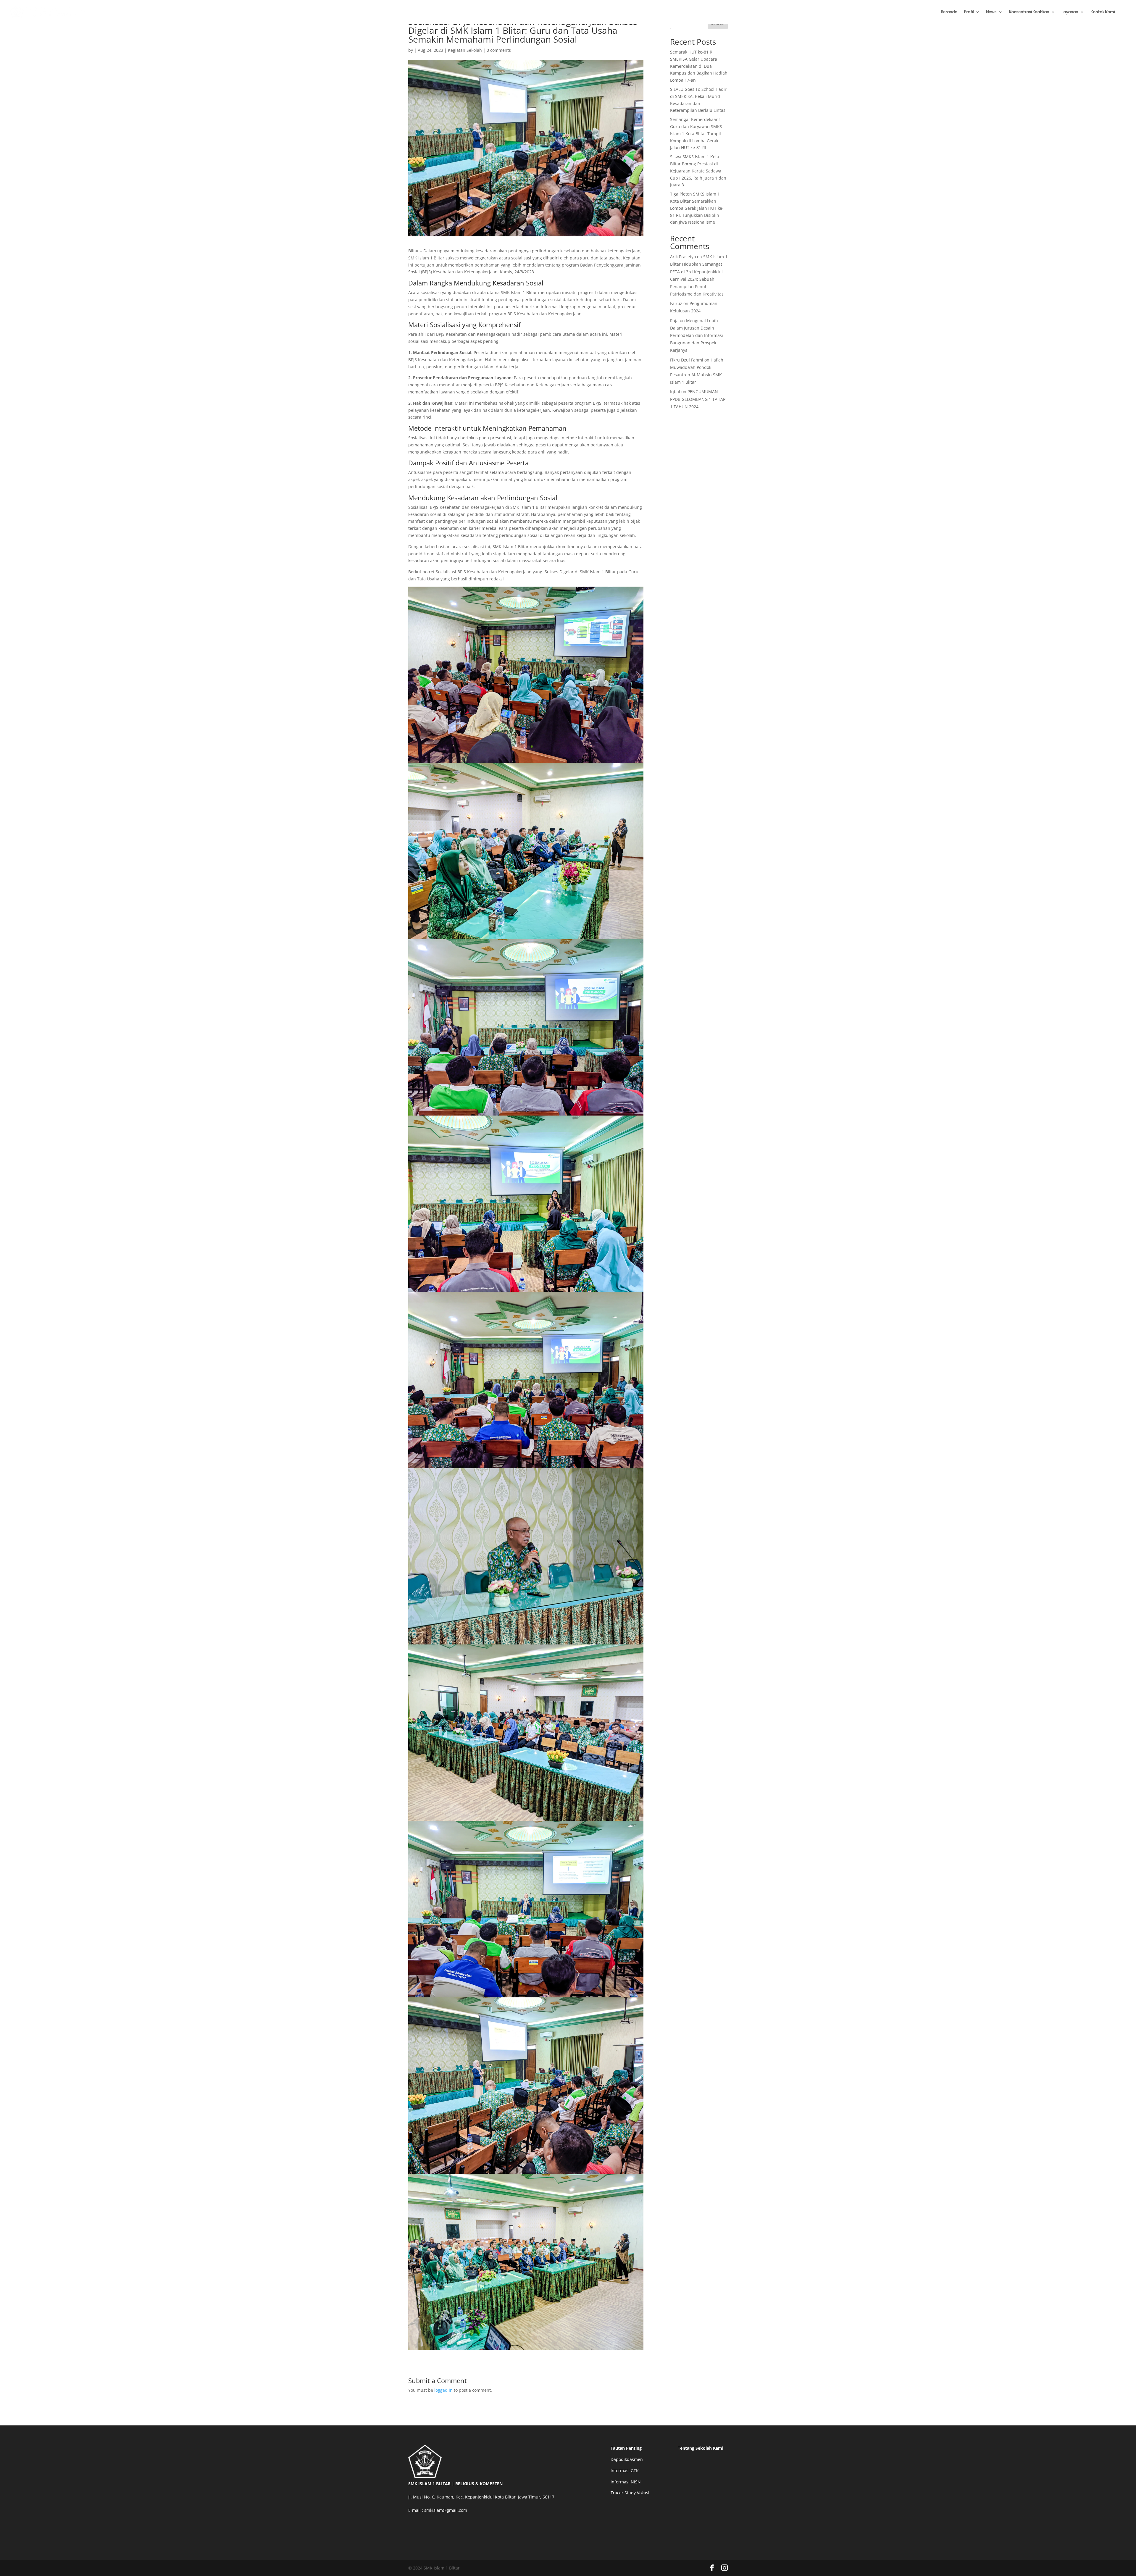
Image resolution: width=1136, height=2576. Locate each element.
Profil (969, 12)
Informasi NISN (626, 2482)
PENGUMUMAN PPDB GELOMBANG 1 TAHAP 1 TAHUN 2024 (698, 399)
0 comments (499, 50)
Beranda (949, 12)
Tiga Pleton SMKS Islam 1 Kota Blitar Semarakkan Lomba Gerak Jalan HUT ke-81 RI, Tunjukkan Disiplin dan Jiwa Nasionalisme (697, 208)
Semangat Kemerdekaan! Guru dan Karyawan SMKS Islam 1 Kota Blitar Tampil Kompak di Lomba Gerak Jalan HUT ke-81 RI (696, 133)
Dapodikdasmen (627, 2459)
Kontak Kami (1103, 12)
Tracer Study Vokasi (630, 2493)
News (991, 12)
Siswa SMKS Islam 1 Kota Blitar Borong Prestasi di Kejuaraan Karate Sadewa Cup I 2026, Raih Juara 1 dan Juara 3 (698, 171)
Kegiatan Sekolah (465, 50)
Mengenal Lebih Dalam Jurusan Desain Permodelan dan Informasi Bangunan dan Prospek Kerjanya (697, 335)
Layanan (1070, 12)
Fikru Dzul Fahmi (687, 360)
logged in (443, 2390)
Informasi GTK (625, 2471)
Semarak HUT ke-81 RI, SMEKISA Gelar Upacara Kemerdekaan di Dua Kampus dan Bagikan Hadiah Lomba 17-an (699, 66)
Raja (674, 321)
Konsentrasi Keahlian (1029, 12)
